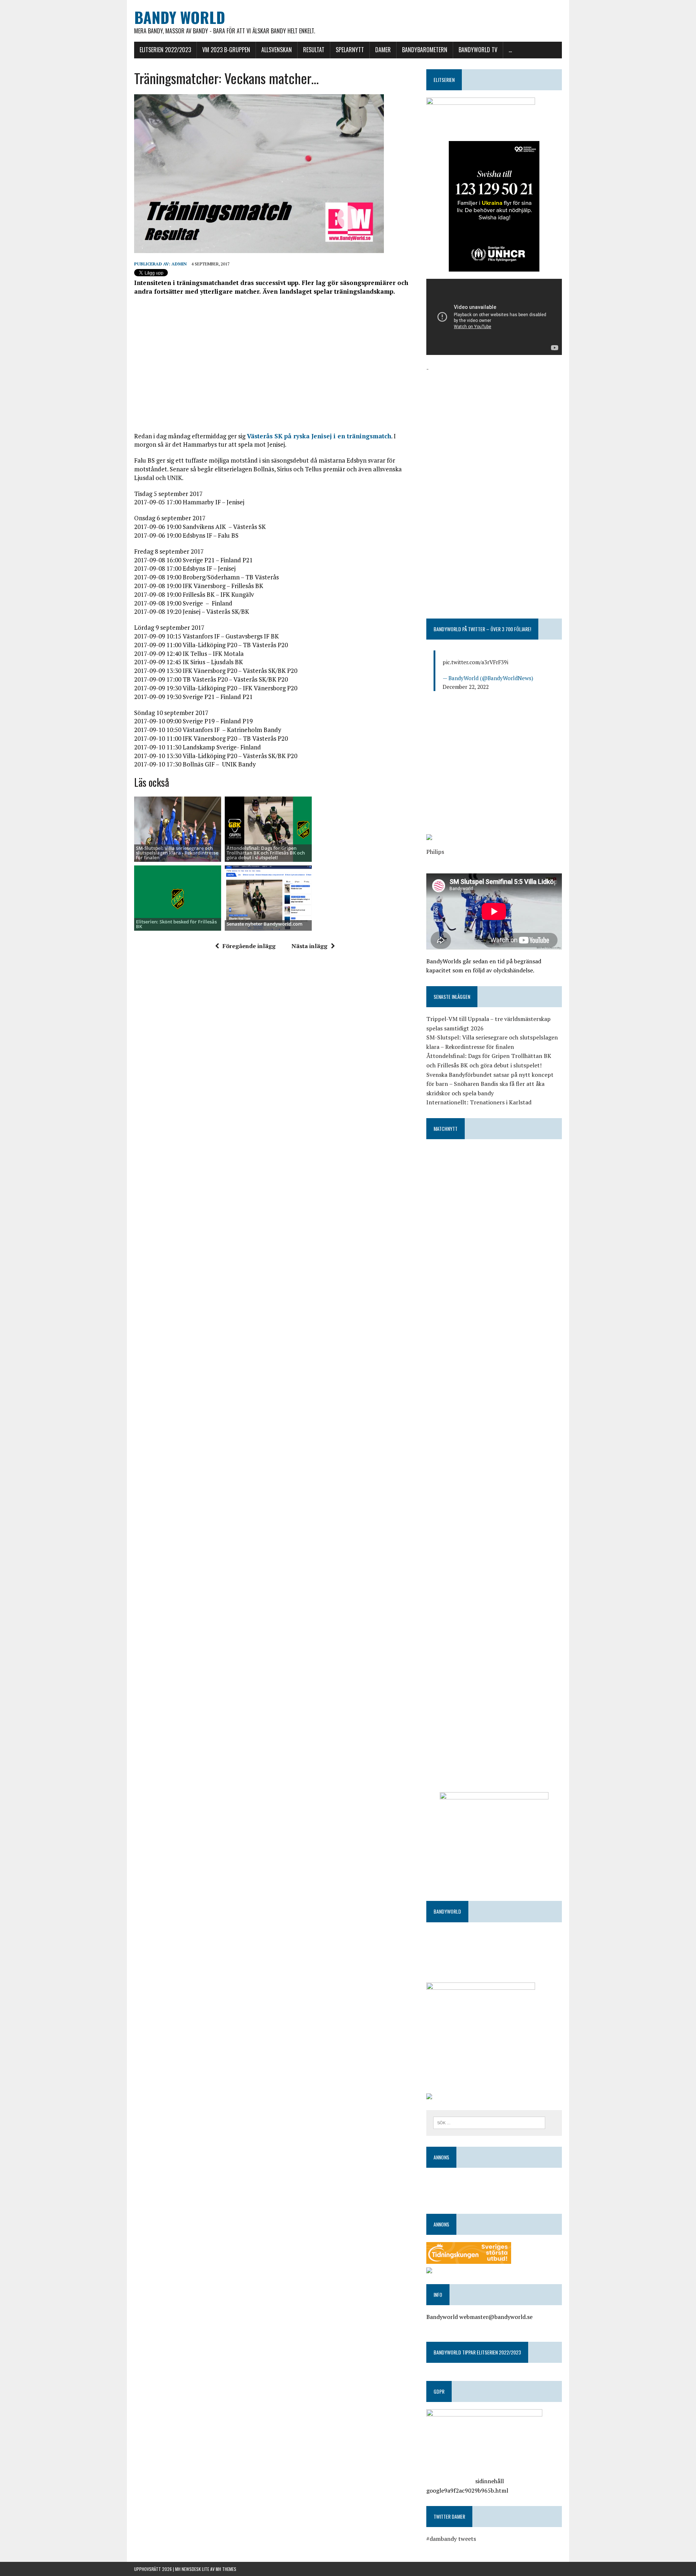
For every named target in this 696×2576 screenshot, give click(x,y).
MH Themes (226, 2569)
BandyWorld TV (478, 50)
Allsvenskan (277, 50)
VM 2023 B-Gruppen (226, 50)
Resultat (314, 50)
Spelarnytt (350, 50)
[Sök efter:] (489, 2122)
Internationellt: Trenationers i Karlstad (479, 1102)
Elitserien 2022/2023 (165, 50)
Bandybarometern (425, 50)
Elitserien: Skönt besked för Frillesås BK (176, 924)
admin (179, 264)
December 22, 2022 (466, 687)
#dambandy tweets (451, 2539)
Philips (435, 852)
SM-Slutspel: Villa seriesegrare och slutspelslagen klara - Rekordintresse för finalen (177, 853)
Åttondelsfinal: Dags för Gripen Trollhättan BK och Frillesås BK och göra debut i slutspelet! (266, 853)
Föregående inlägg (249, 946)
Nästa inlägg (309, 946)
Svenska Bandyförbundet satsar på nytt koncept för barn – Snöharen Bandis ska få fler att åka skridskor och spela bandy (490, 1084)
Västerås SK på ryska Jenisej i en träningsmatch (319, 436)
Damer (383, 50)
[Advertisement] (275, 364)
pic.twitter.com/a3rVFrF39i (475, 662)
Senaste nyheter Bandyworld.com (264, 924)
